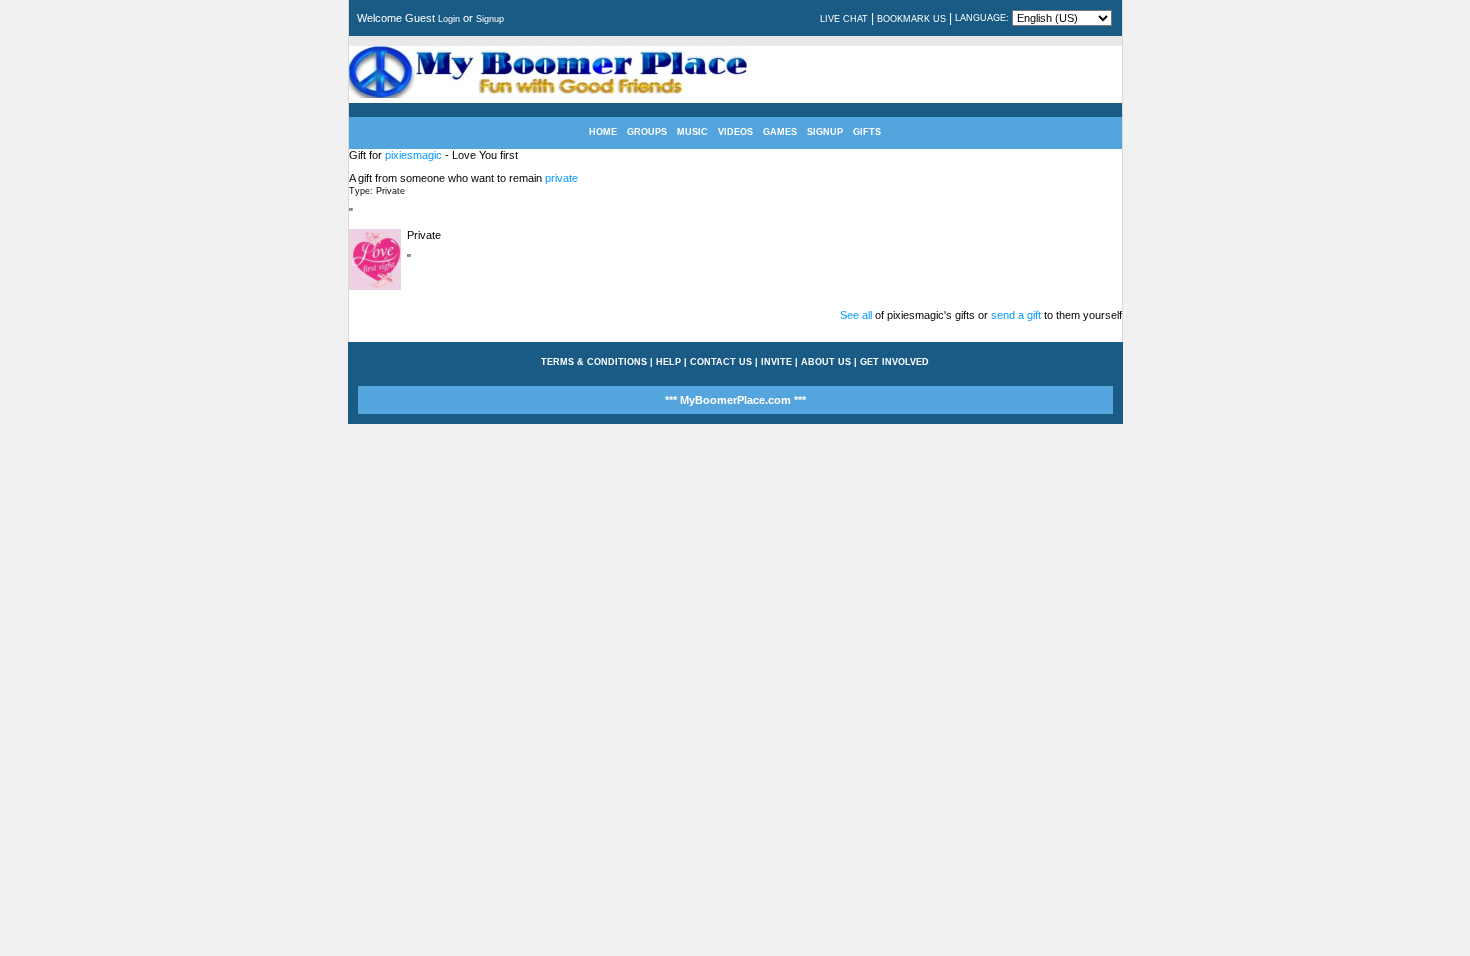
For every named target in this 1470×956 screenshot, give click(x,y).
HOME (603, 132)
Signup (490, 19)
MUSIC (692, 132)
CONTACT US (721, 362)
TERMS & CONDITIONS (594, 362)
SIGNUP (825, 132)
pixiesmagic (413, 155)
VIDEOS (735, 132)
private (561, 178)
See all (856, 315)
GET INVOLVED (894, 362)
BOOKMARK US (911, 19)
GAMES (780, 132)
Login (449, 19)
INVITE (776, 362)
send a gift (1016, 315)
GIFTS (867, 132)
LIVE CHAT (844, 19)
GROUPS (647, 132)
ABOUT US (826, 362)
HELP (668, 362)
